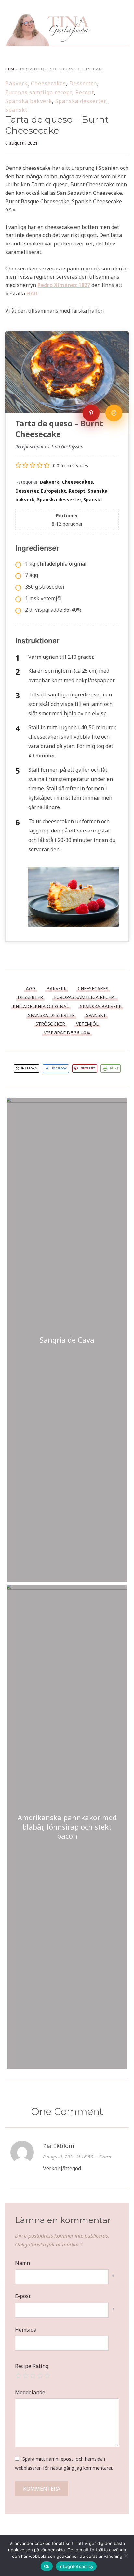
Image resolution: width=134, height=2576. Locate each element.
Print (114, 1068)
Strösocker (50, 1024)
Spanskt (16, 110)
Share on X (29, 1068)
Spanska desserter (81, 101)
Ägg (31, 988)
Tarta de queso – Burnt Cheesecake (57, 125)
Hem (10, 69)
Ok (47, 2566)
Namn (22, 2263)
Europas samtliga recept (39, 92)
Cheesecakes (48, 83)
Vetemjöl (87, 1024)
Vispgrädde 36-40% (67, 1033)
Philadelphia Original (41, 1006)
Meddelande (30, 2392)
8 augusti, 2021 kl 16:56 (68, 2157)
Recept (85, 92)
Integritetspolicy (76, 2566)
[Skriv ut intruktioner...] (114, 413)
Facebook (59, 1068)
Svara (105, 2157)
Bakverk (16, 83)
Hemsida (26, 2330)
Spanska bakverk (29, 101)
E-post (23, 2296)
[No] (126, 2556)
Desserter (83, 83)
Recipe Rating (32, 2366)
